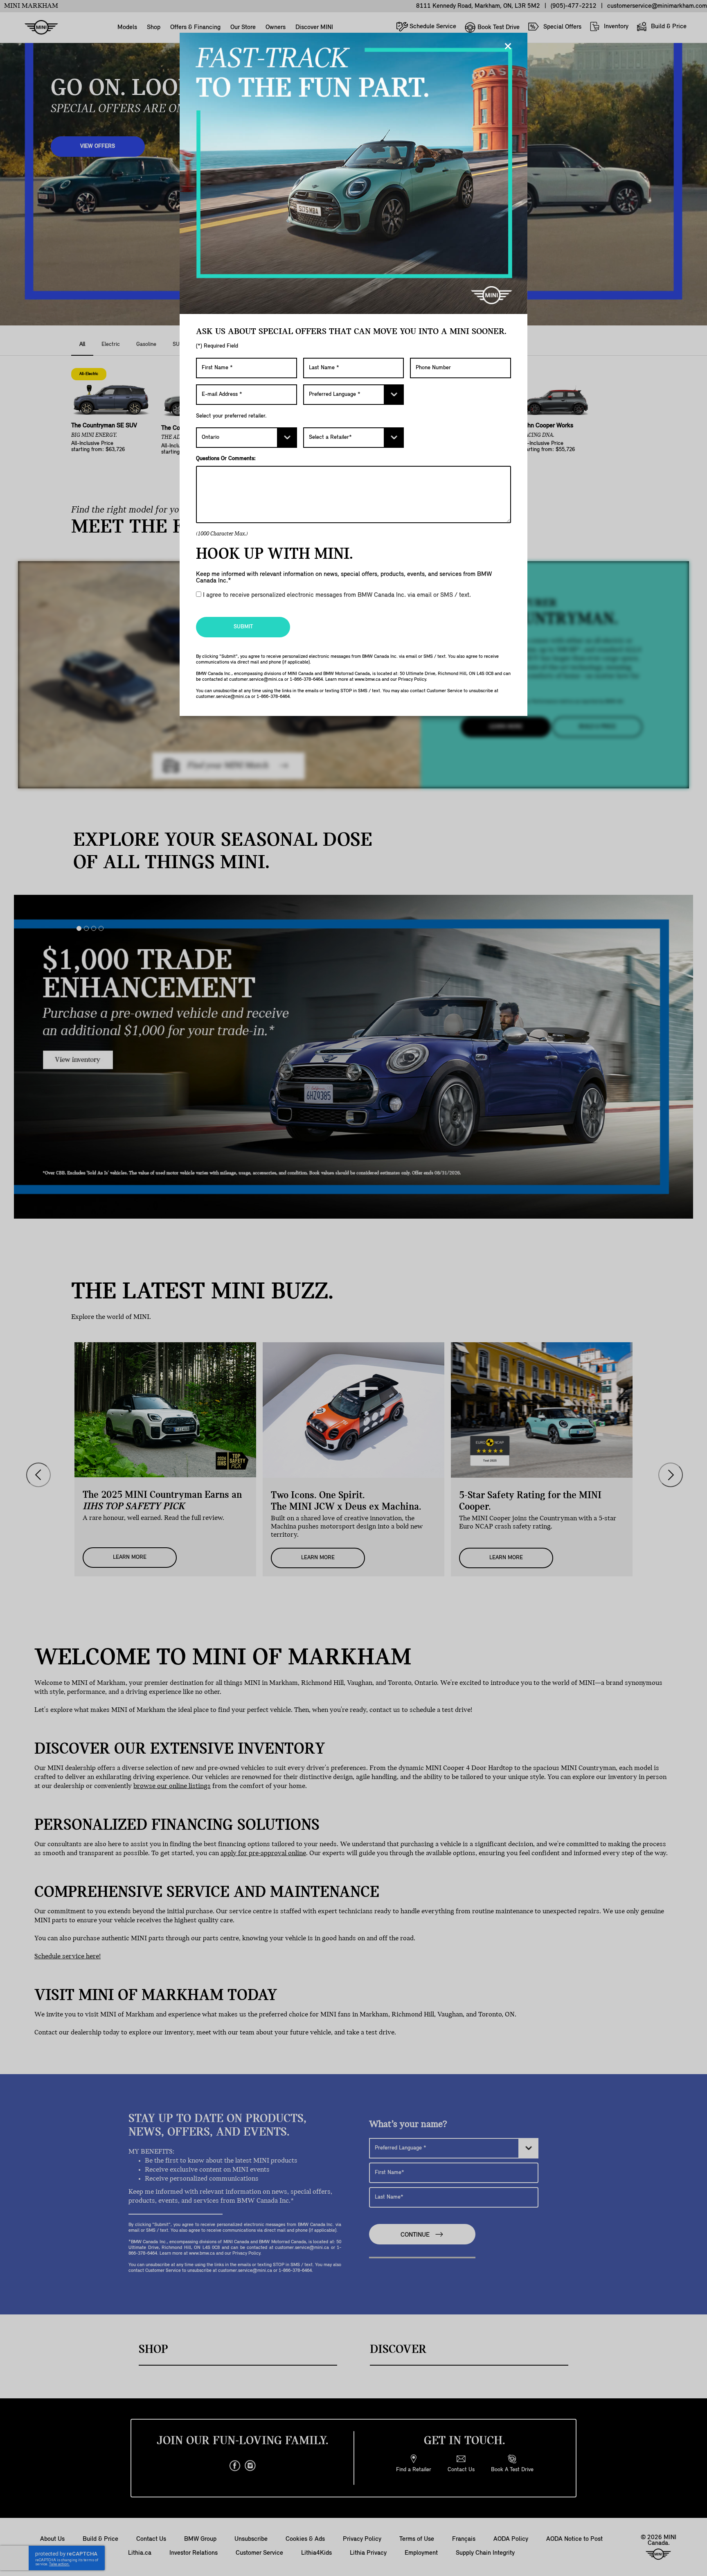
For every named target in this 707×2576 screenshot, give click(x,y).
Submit (243, 627)
